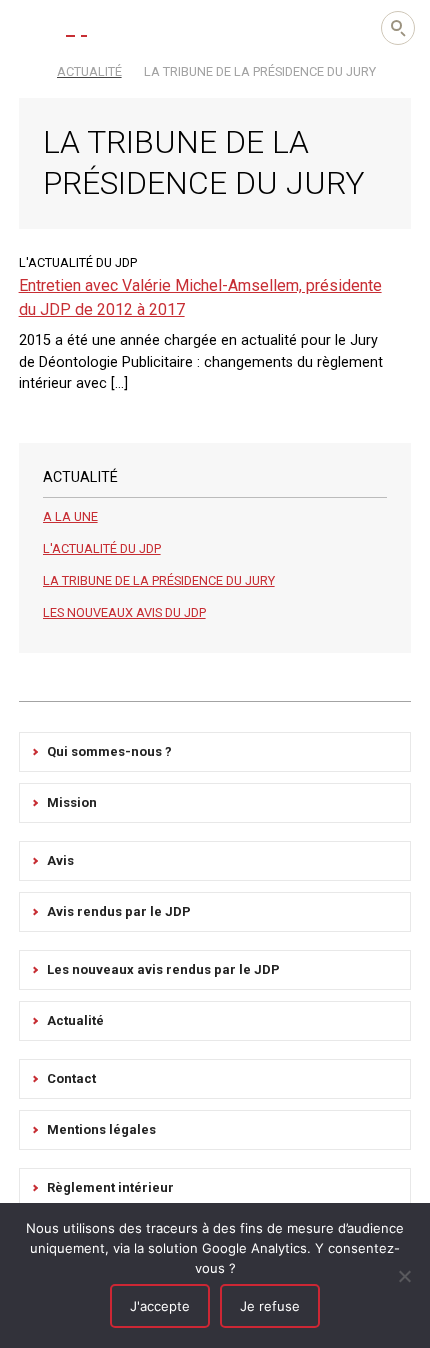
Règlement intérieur (110, 1187)
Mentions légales (101, 1129)
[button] (30, 27)
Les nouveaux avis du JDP (124, 612)
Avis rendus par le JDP (119, 911)
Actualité (75, 1020)
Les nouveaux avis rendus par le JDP (163, 969)
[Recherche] (398, 28)
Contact (71, 1078)
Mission (72, 802)
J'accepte (160, 1306)
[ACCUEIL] (28, 70)
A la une (70, 516)
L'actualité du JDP (102, 548)
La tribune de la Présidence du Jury (159, 580)
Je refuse (270, 1306)
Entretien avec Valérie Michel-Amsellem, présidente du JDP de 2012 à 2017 (200, 297)
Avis (60, 860)
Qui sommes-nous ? (109, 751)
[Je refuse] (405, 1276)
